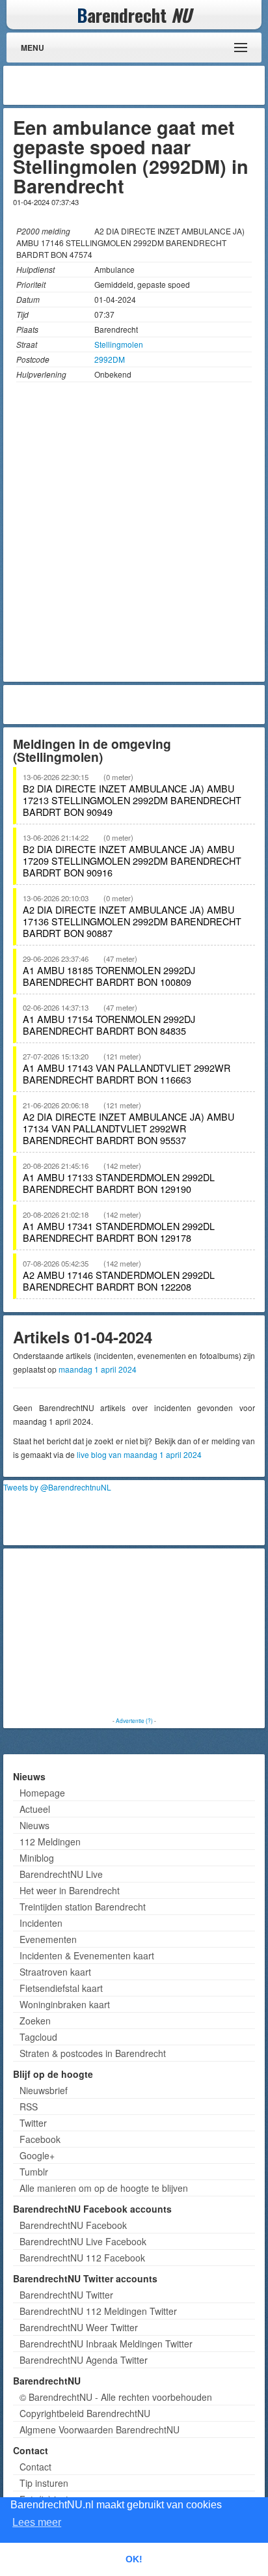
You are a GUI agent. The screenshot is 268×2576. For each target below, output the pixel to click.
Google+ (37, 2155)
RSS (29, 2107)
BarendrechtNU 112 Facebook (82, 2258)
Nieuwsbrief (44, 2090)
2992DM (110, 359)
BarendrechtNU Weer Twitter (79, 2327)
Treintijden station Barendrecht (83, 1907)
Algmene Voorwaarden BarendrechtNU (100, 2429)
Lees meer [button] (37, 2522)
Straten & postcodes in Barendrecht (93, 2053)
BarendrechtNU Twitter (66, 2295)
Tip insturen (44, 2483)
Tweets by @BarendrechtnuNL (57, 1487)
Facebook (40, 2139)
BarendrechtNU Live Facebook (83, 2241)
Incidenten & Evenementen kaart (87, 1955)
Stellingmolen (119, 344)
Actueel (35, 1809)
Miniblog (37, 1858)
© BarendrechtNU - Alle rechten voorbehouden (116, 2397)
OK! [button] (134, 2559)
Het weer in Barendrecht (70, 1890)
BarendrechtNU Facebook (73, 2225)
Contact (35, 2467)
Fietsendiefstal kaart (61, 1988)
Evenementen (48, 1939)
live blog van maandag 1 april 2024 (139, 1454)
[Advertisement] (157, 85)
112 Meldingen (50, 1841)
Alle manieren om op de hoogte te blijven (104, 2188)
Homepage (42, 1793)
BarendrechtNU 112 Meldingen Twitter (98, 2311)
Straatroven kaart (55, 1972)
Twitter (33, 2123)
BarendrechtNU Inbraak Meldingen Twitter (106, 2344)
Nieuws (34, 1825)
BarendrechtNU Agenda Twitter (84, 2360)
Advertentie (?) (134, 1720)
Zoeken (35, 2021)
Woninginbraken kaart (65, 2004)
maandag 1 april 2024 (98, 1369)
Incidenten (41, 1923)
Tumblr (34, 2172)
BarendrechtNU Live (61, 1874)
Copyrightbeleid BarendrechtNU (85, 2413)
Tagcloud (38, 2037)
